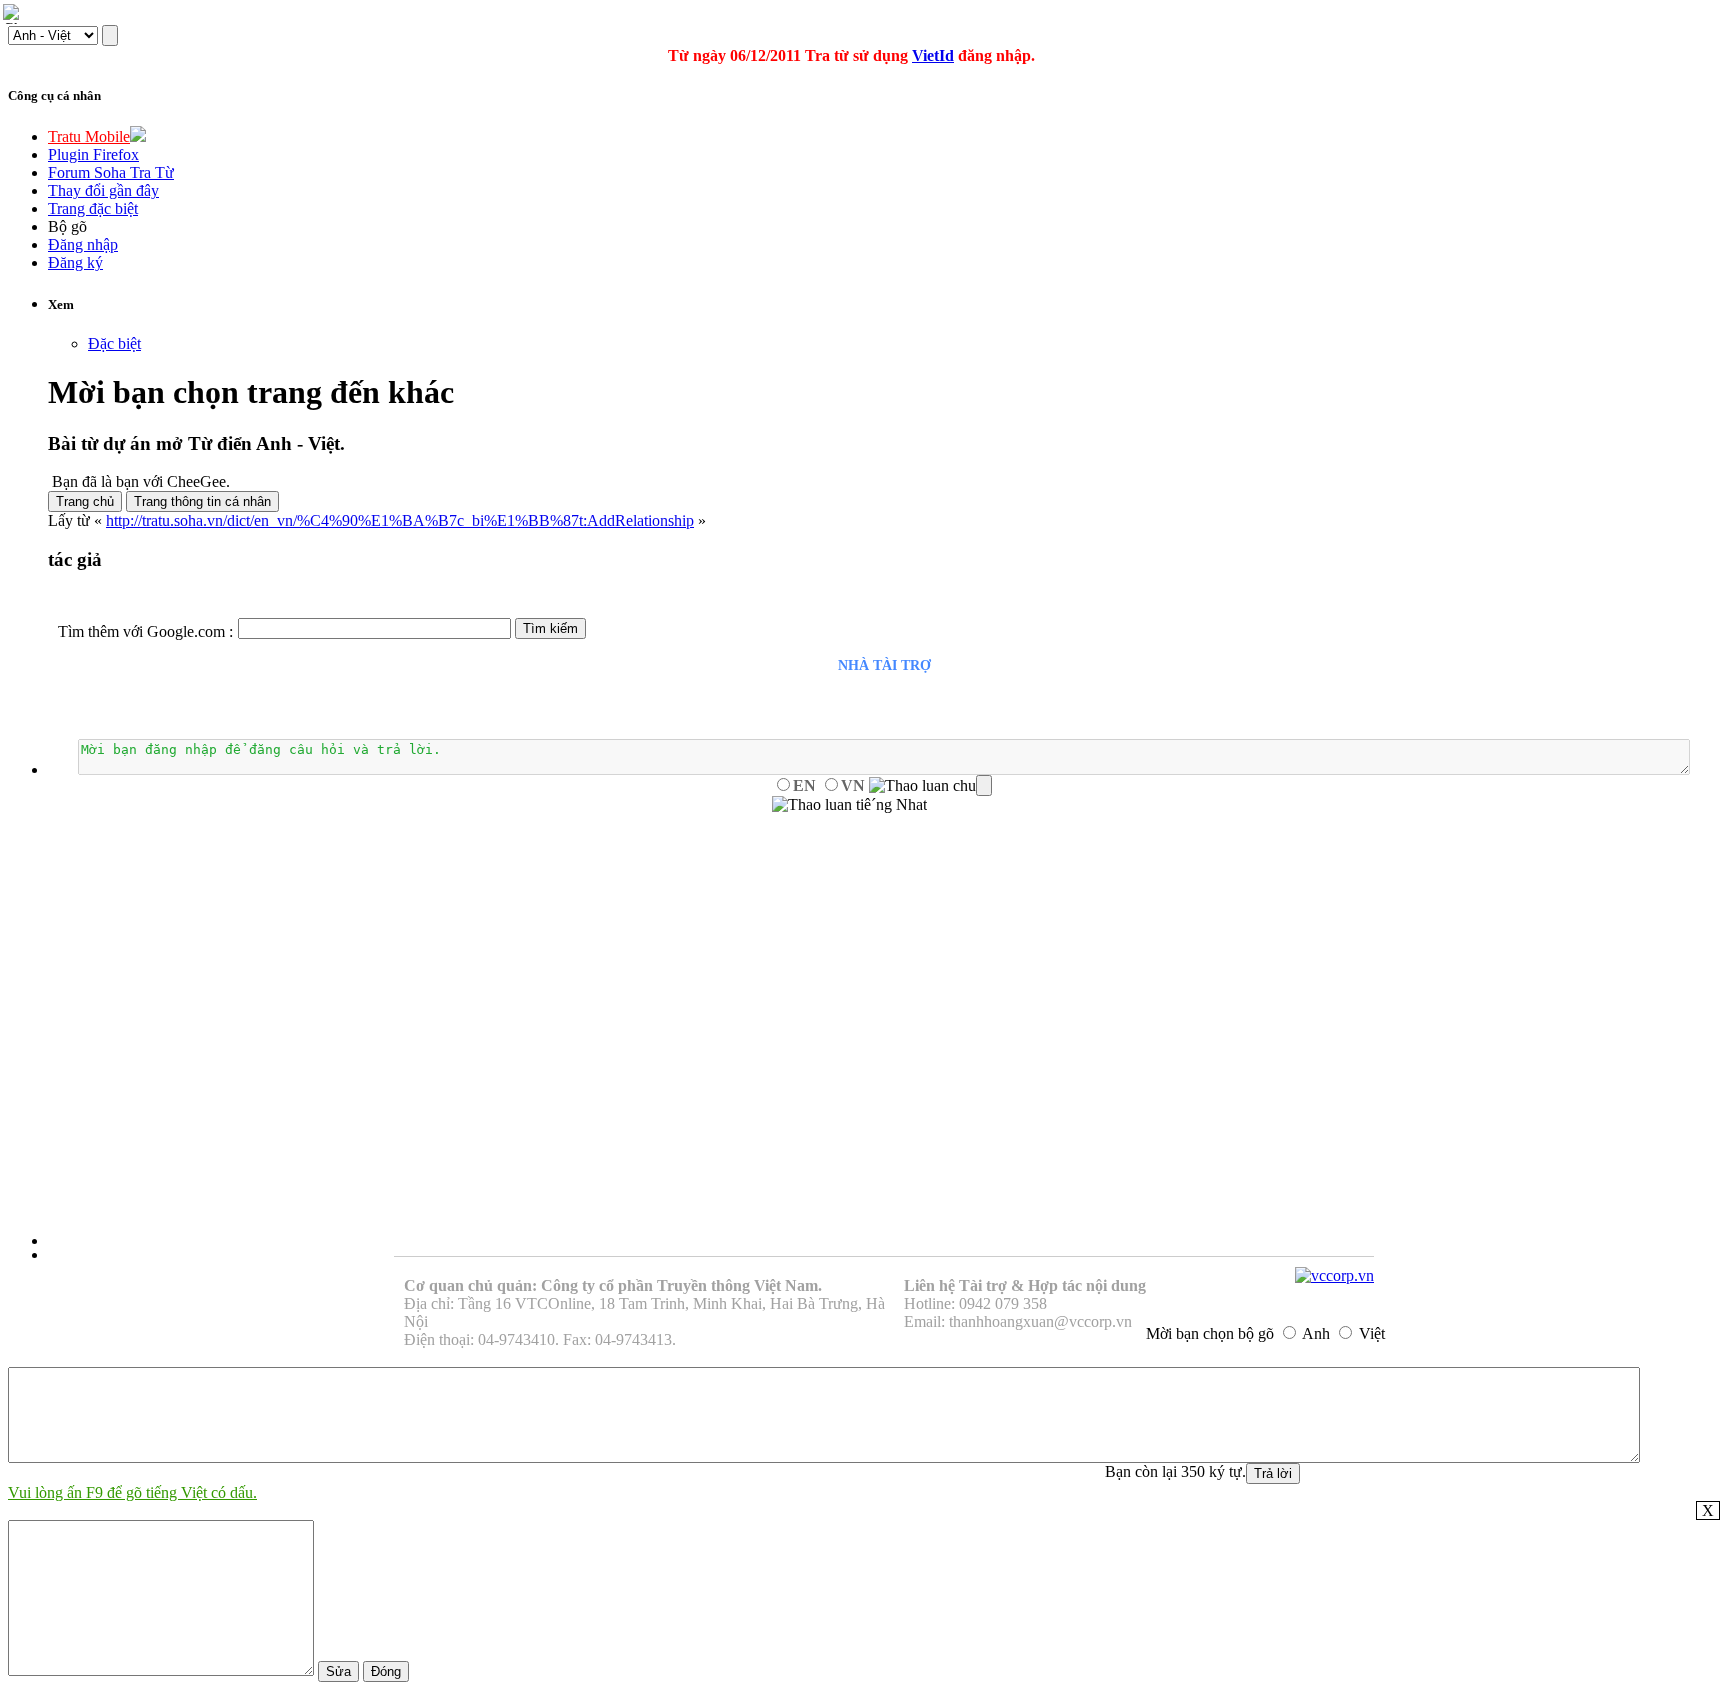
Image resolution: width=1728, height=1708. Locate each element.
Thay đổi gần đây (103, 190)
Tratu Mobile (89, 136)
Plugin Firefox (93, 154)
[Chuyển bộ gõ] (14, 14)
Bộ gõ (67, 226)
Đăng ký (75, 262)
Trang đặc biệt (93, 208)
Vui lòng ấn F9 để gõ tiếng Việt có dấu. (132, 1492)
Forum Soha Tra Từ (111, 172)
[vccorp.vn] (1334, 1275)
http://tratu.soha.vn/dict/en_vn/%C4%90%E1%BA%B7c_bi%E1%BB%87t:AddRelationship (400, 520)
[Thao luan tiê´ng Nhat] (849, 805)
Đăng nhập (83, 244)
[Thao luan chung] (930, 786)
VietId (933, 55)
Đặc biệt (114, 343)
